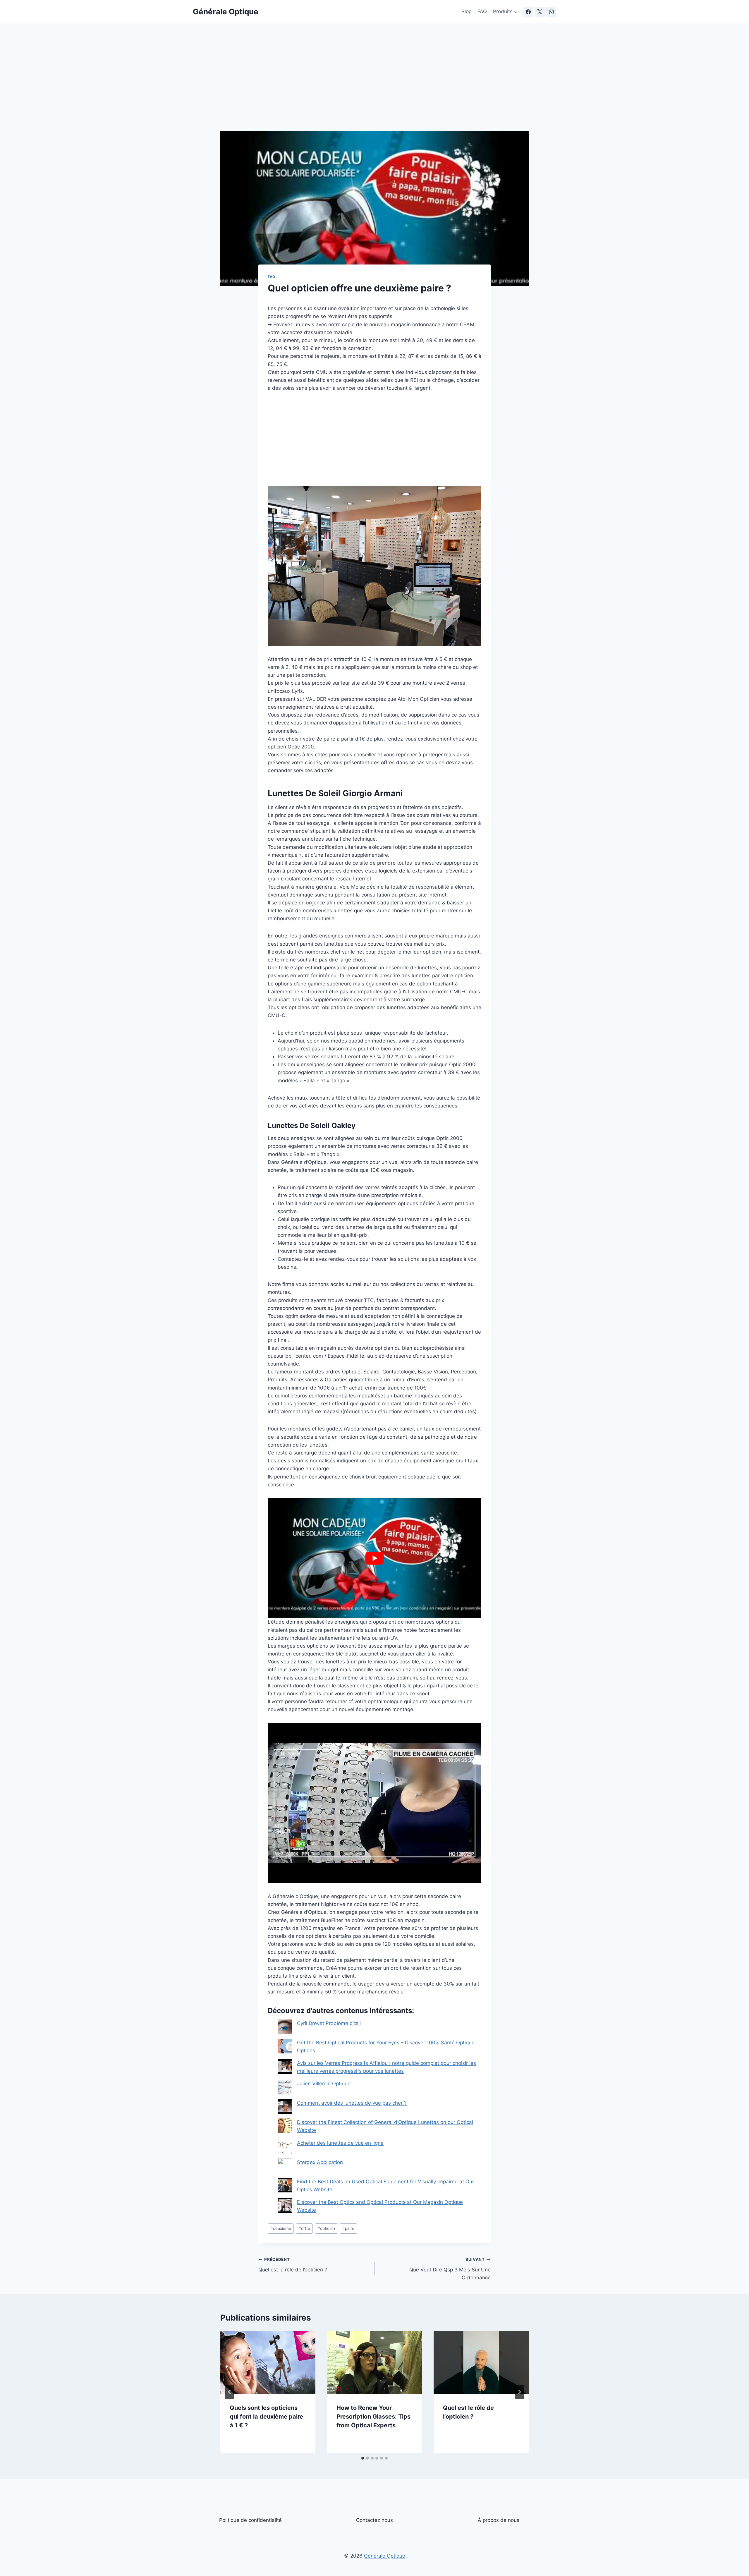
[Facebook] (528, 12)
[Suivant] (519, 2392)
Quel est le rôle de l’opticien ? (293, 2265)
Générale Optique (385, 2556)
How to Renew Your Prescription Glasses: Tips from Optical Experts (373, 2417)
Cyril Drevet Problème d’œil (329, 2023)
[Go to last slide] (230, 2392)
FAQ (482, 11)
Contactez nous (374, 2520)
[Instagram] (551, 12)
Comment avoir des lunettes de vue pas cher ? (352, 2103)
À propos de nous (499, 2520)
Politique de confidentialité (250, 2520)
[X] (540, 12)
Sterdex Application (320, 2162)
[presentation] (268, 2362)
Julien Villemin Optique (324, 2084)
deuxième (281, 2228)
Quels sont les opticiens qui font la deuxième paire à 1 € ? (266, 2417)
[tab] (363, 2458)
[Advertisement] (374, 88)
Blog (467, 11)
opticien (326, 2228)
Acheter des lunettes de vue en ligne (340, 2143)
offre (304, 2228)
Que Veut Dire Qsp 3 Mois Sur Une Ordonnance (450, 2269)
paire (348, 2228)
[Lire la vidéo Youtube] (374, 1558)
